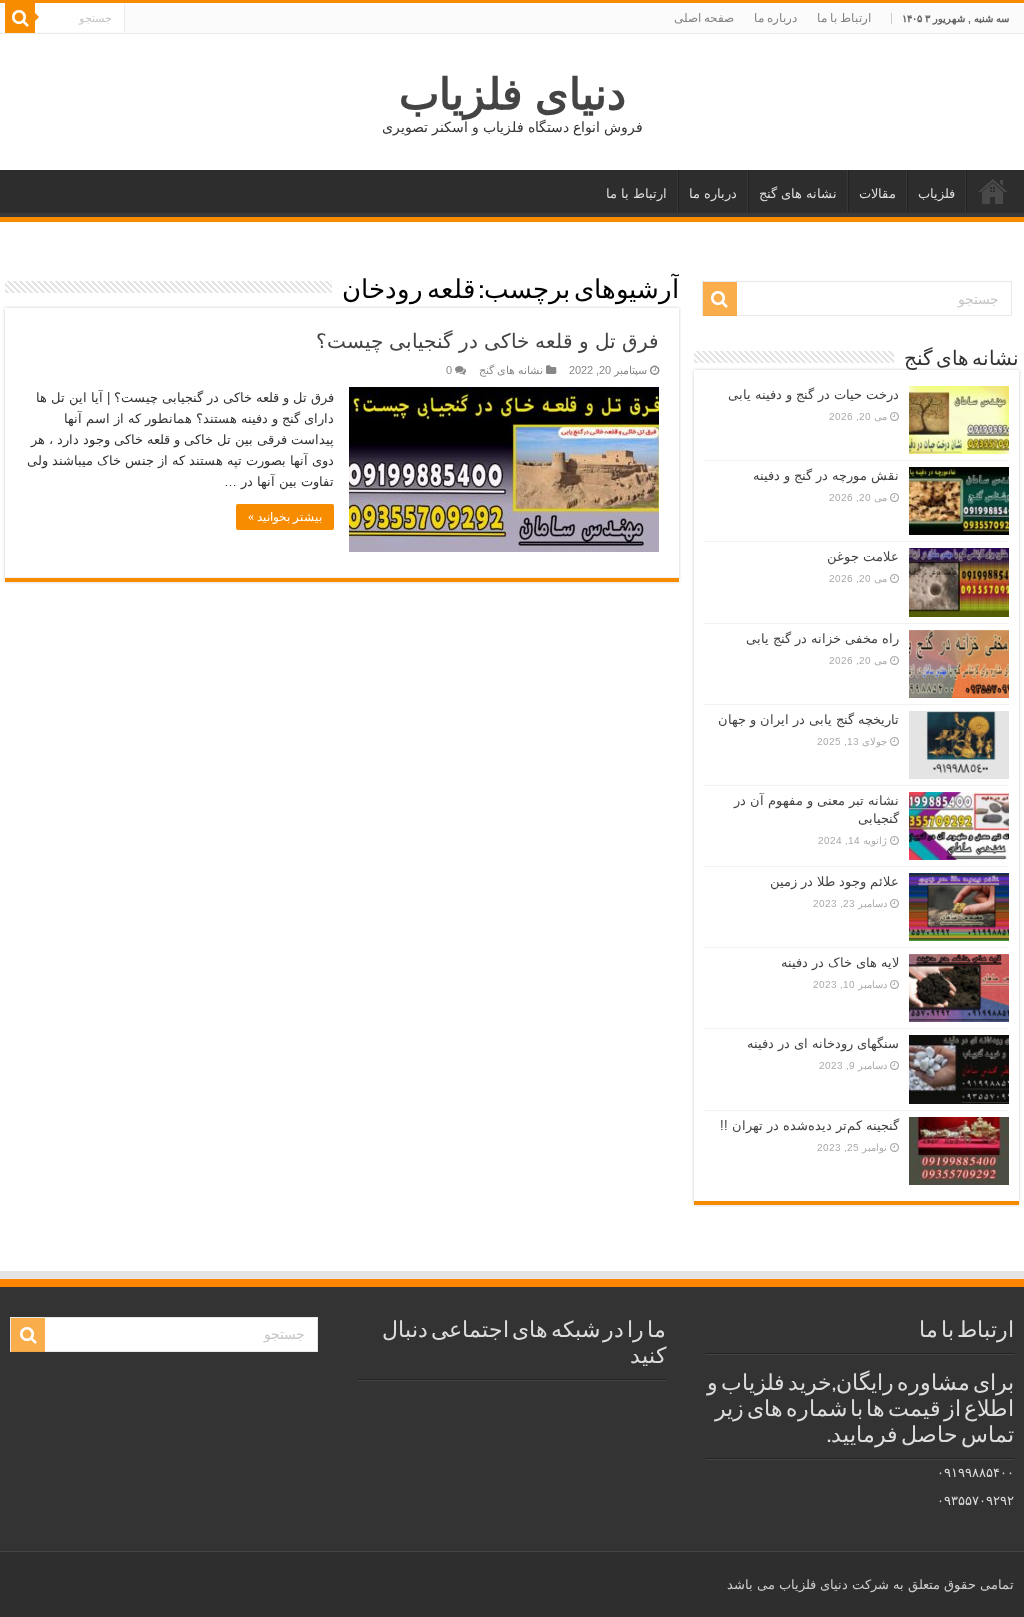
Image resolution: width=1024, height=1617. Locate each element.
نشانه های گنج (798, 193)
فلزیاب (936, 193)
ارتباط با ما (844, 18)
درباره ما (775, 18)
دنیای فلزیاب (512, 94)
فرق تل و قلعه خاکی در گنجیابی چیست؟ (487, 341)
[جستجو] (20, 18)
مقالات (877, 193)
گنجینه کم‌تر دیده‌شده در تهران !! (809, 1125)
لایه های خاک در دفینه (840, 962)
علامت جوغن (863, 556)
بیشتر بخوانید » (285, 517)
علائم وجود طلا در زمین (834, 881)
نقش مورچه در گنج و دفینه (826, 475)
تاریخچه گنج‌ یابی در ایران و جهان (808, 719)
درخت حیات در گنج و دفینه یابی (813, 394)
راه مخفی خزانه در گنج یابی (822, 638)
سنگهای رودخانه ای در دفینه (823, 1043)
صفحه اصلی (704, 18)
